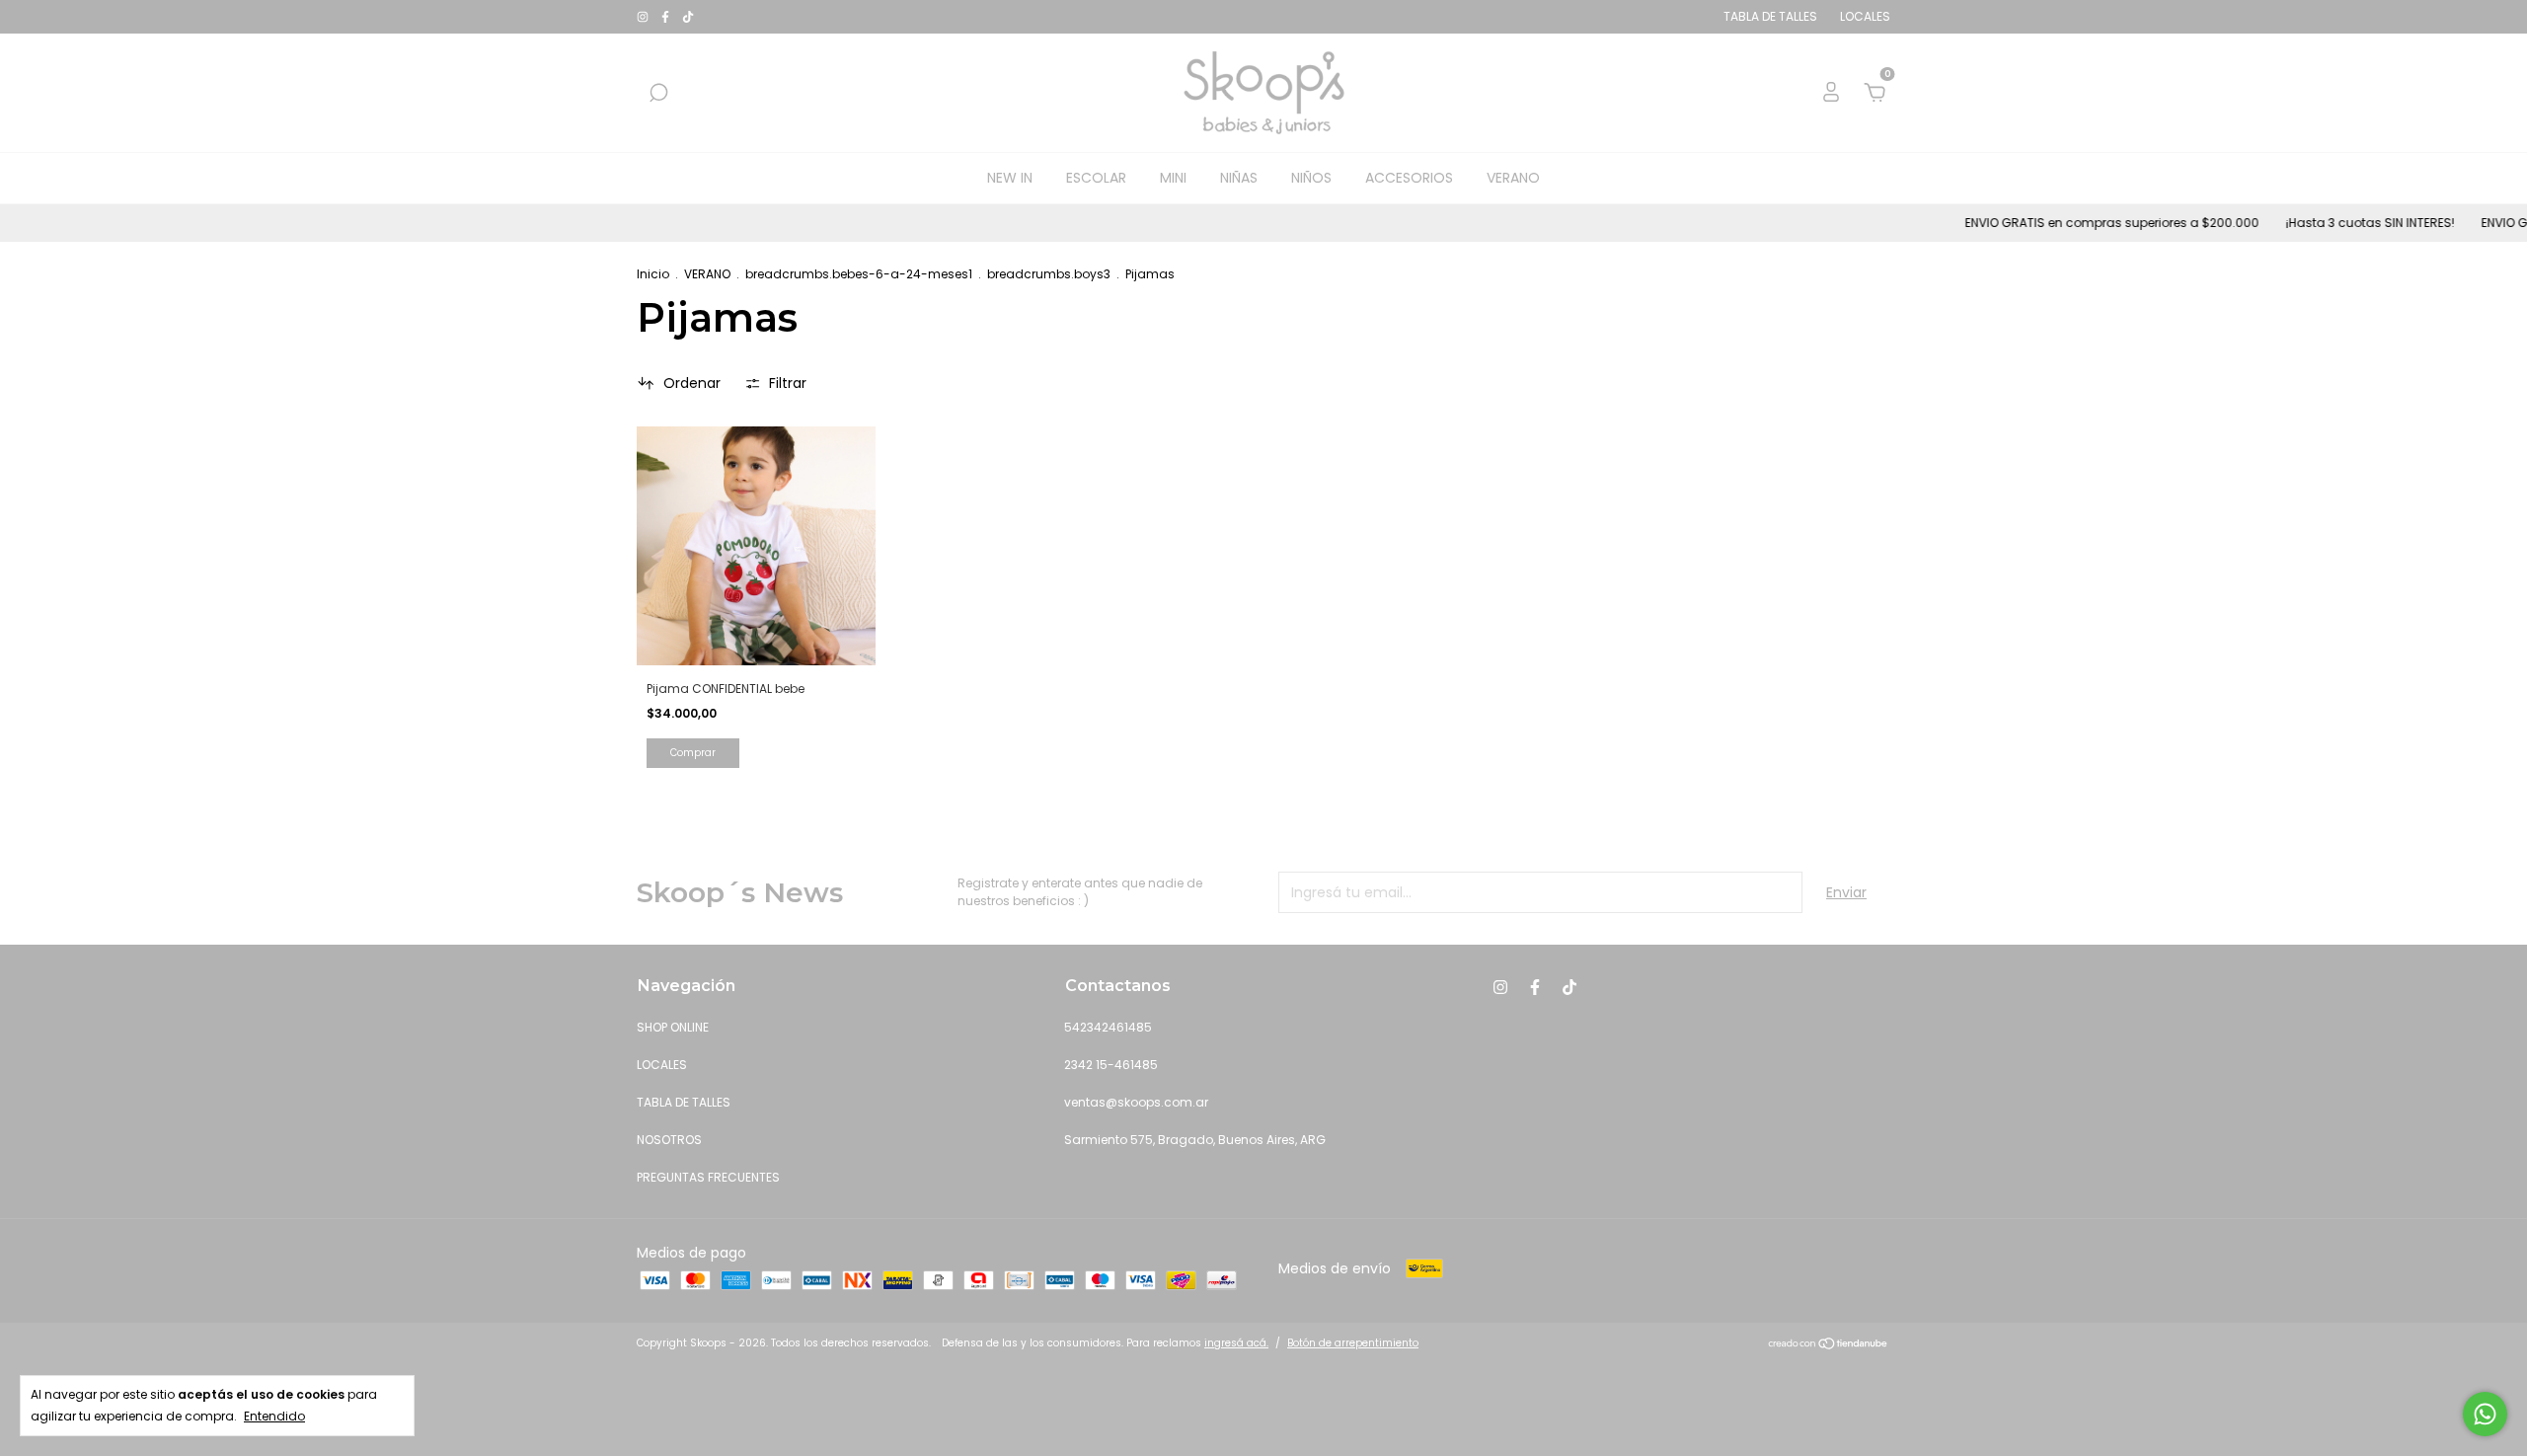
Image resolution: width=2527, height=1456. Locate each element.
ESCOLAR (1096, 178)
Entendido (274, 1416)
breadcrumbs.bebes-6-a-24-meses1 (859, 274)
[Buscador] (658, 94)
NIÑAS (1239, 178)
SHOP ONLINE (673, 1027)
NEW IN (1010, 178)
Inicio (653, 274)
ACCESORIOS (1409, 178)
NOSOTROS (669, 1140)
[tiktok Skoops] (688, 16)
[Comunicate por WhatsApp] (2485, 1414)
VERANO (1513, 178)
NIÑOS (1311, 178)
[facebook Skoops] (667, 16)
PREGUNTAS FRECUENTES (708, 1177)
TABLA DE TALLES (684, 1102)
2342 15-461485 (1111, 1065)
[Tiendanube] (1829, 1345)
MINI (1173, 178)
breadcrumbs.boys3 (1049, 274)
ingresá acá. (1236, 1343)
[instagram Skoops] (644, 16)
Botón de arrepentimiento (1353, 1343)
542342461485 (1108, 1027)
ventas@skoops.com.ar (1136, 1102)
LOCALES (662, 1065)
